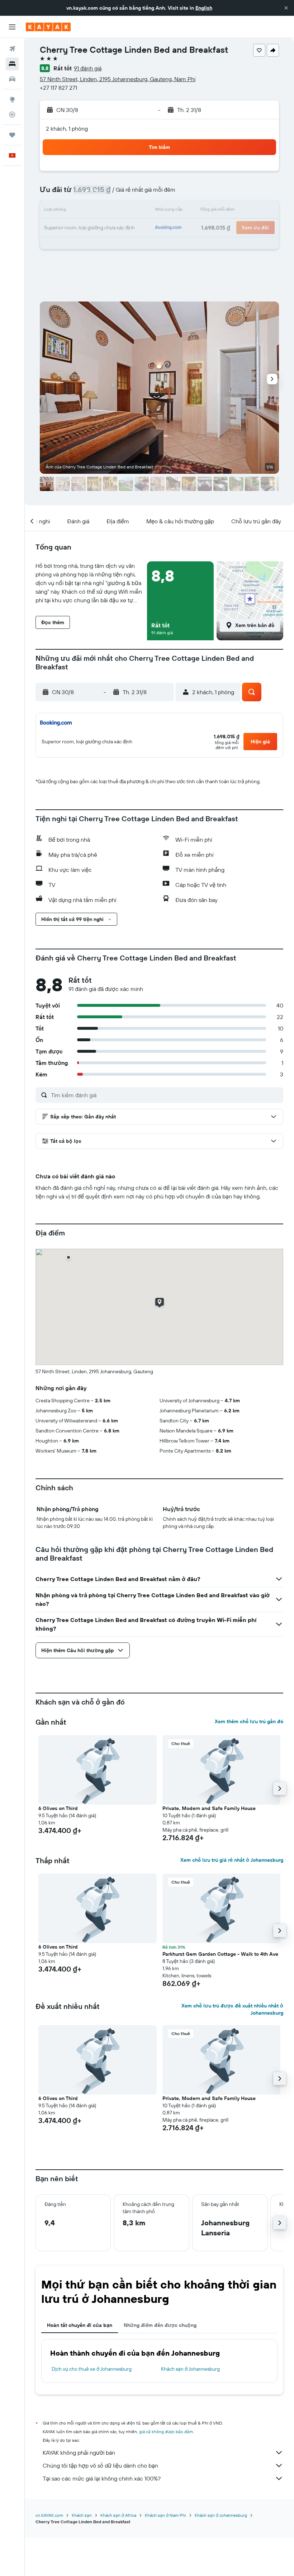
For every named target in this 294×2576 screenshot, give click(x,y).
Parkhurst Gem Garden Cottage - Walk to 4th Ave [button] (220, 1954)
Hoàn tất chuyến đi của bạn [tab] (80, 2325)
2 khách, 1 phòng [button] (67, 128)
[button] (286, 8)
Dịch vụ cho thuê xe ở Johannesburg (92, 2369)
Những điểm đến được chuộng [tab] (160, 2325)
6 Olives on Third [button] (58, 1808)
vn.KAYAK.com (49, 2515)
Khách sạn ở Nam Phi (165, 2515)
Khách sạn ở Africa (118, 2515)
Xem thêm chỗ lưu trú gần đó (249, 1721)
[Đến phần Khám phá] (12, 99)
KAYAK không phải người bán (79, 2453)
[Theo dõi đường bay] (12, 114)
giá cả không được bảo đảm (166, 2432)
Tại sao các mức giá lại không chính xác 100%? (102, 2478)
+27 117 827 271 (58, 88)
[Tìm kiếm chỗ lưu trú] (12, 64)
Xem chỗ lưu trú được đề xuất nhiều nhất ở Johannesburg (232, 2009)
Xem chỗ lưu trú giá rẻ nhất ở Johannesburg (232, 1860)
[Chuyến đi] (12, 135)
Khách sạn (82, 2515)
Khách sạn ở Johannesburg (190, 2369)
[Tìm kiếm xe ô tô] (12, 79)
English (204, 8)
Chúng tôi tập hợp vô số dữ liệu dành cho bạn (100, 2465)
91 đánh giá (88, 68)
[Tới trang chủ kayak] (48, 27)
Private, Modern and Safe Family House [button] (209, 1808)
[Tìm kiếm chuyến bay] (12, 49)
